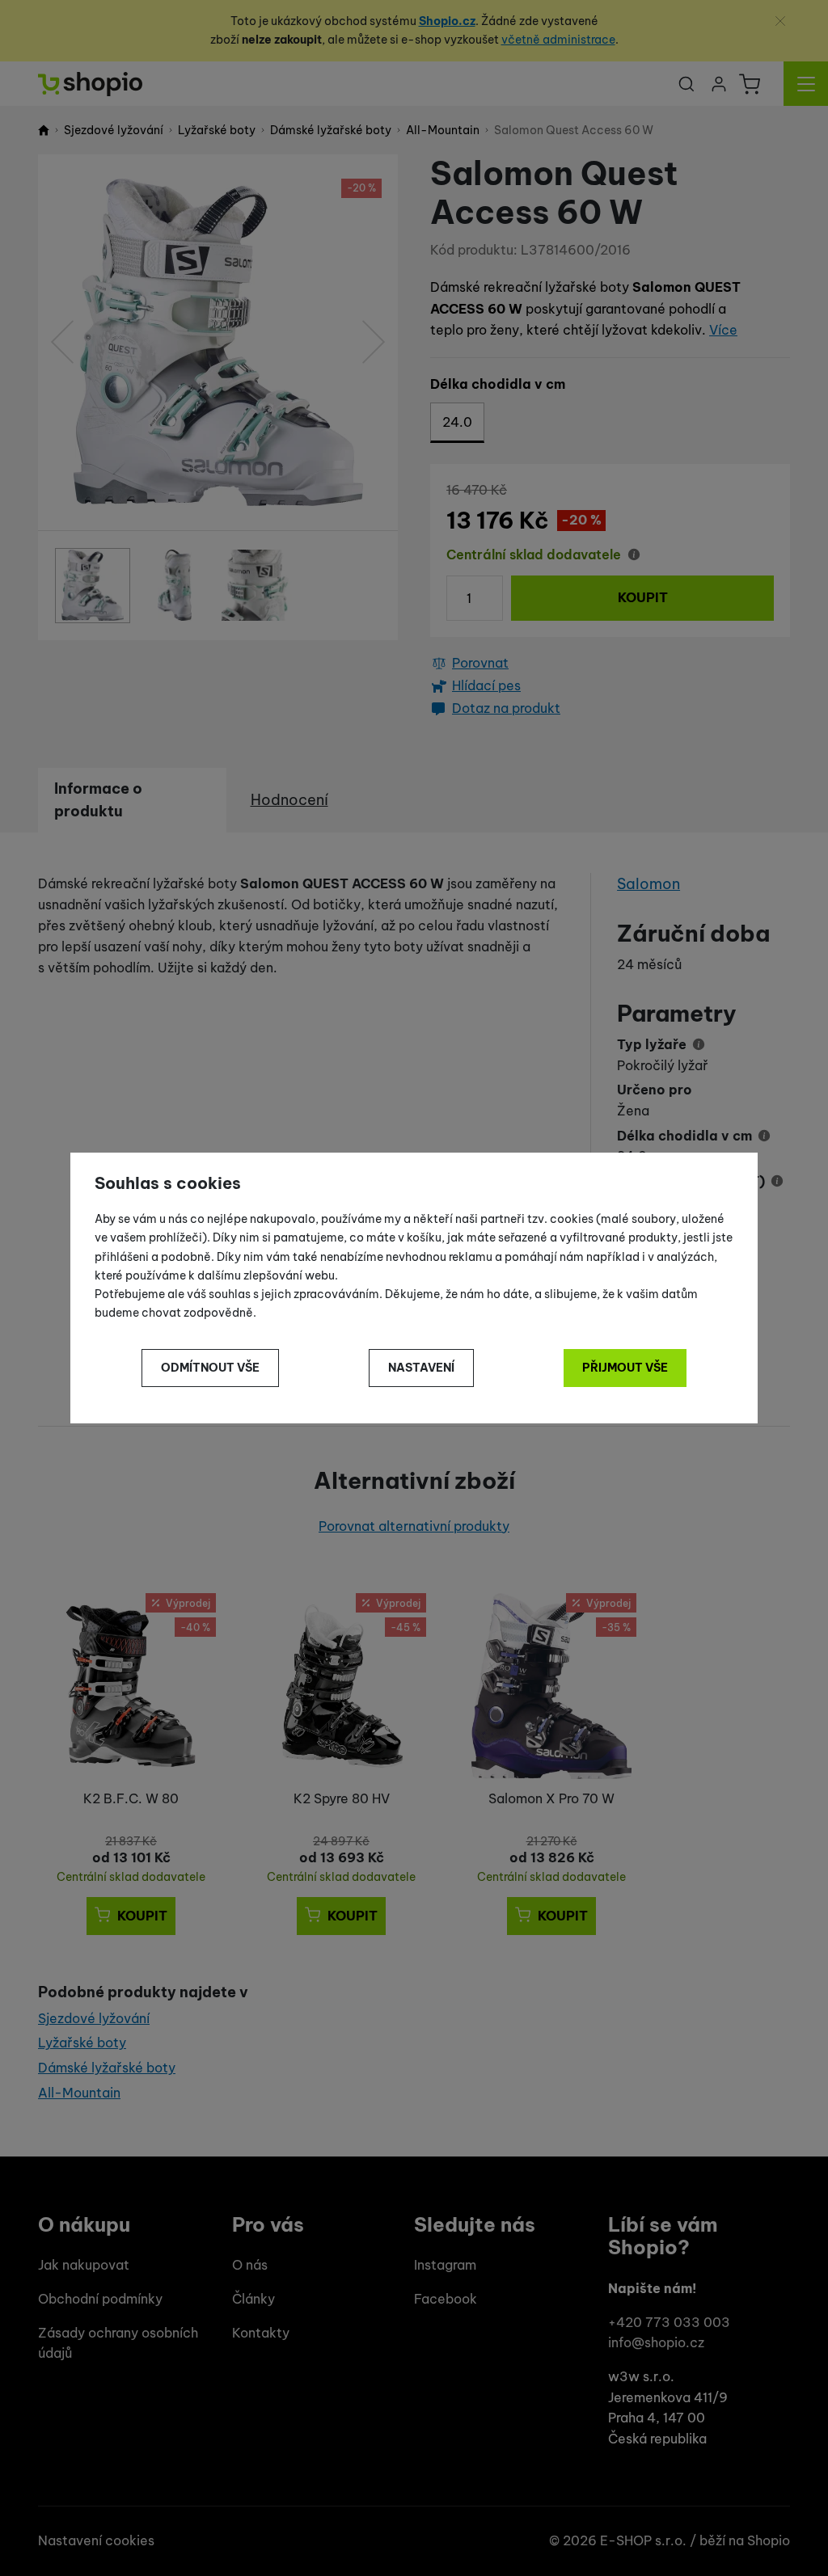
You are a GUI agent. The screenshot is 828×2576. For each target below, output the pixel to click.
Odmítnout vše (210, 1368)
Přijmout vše (625, 1368)
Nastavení (421, 1368)
